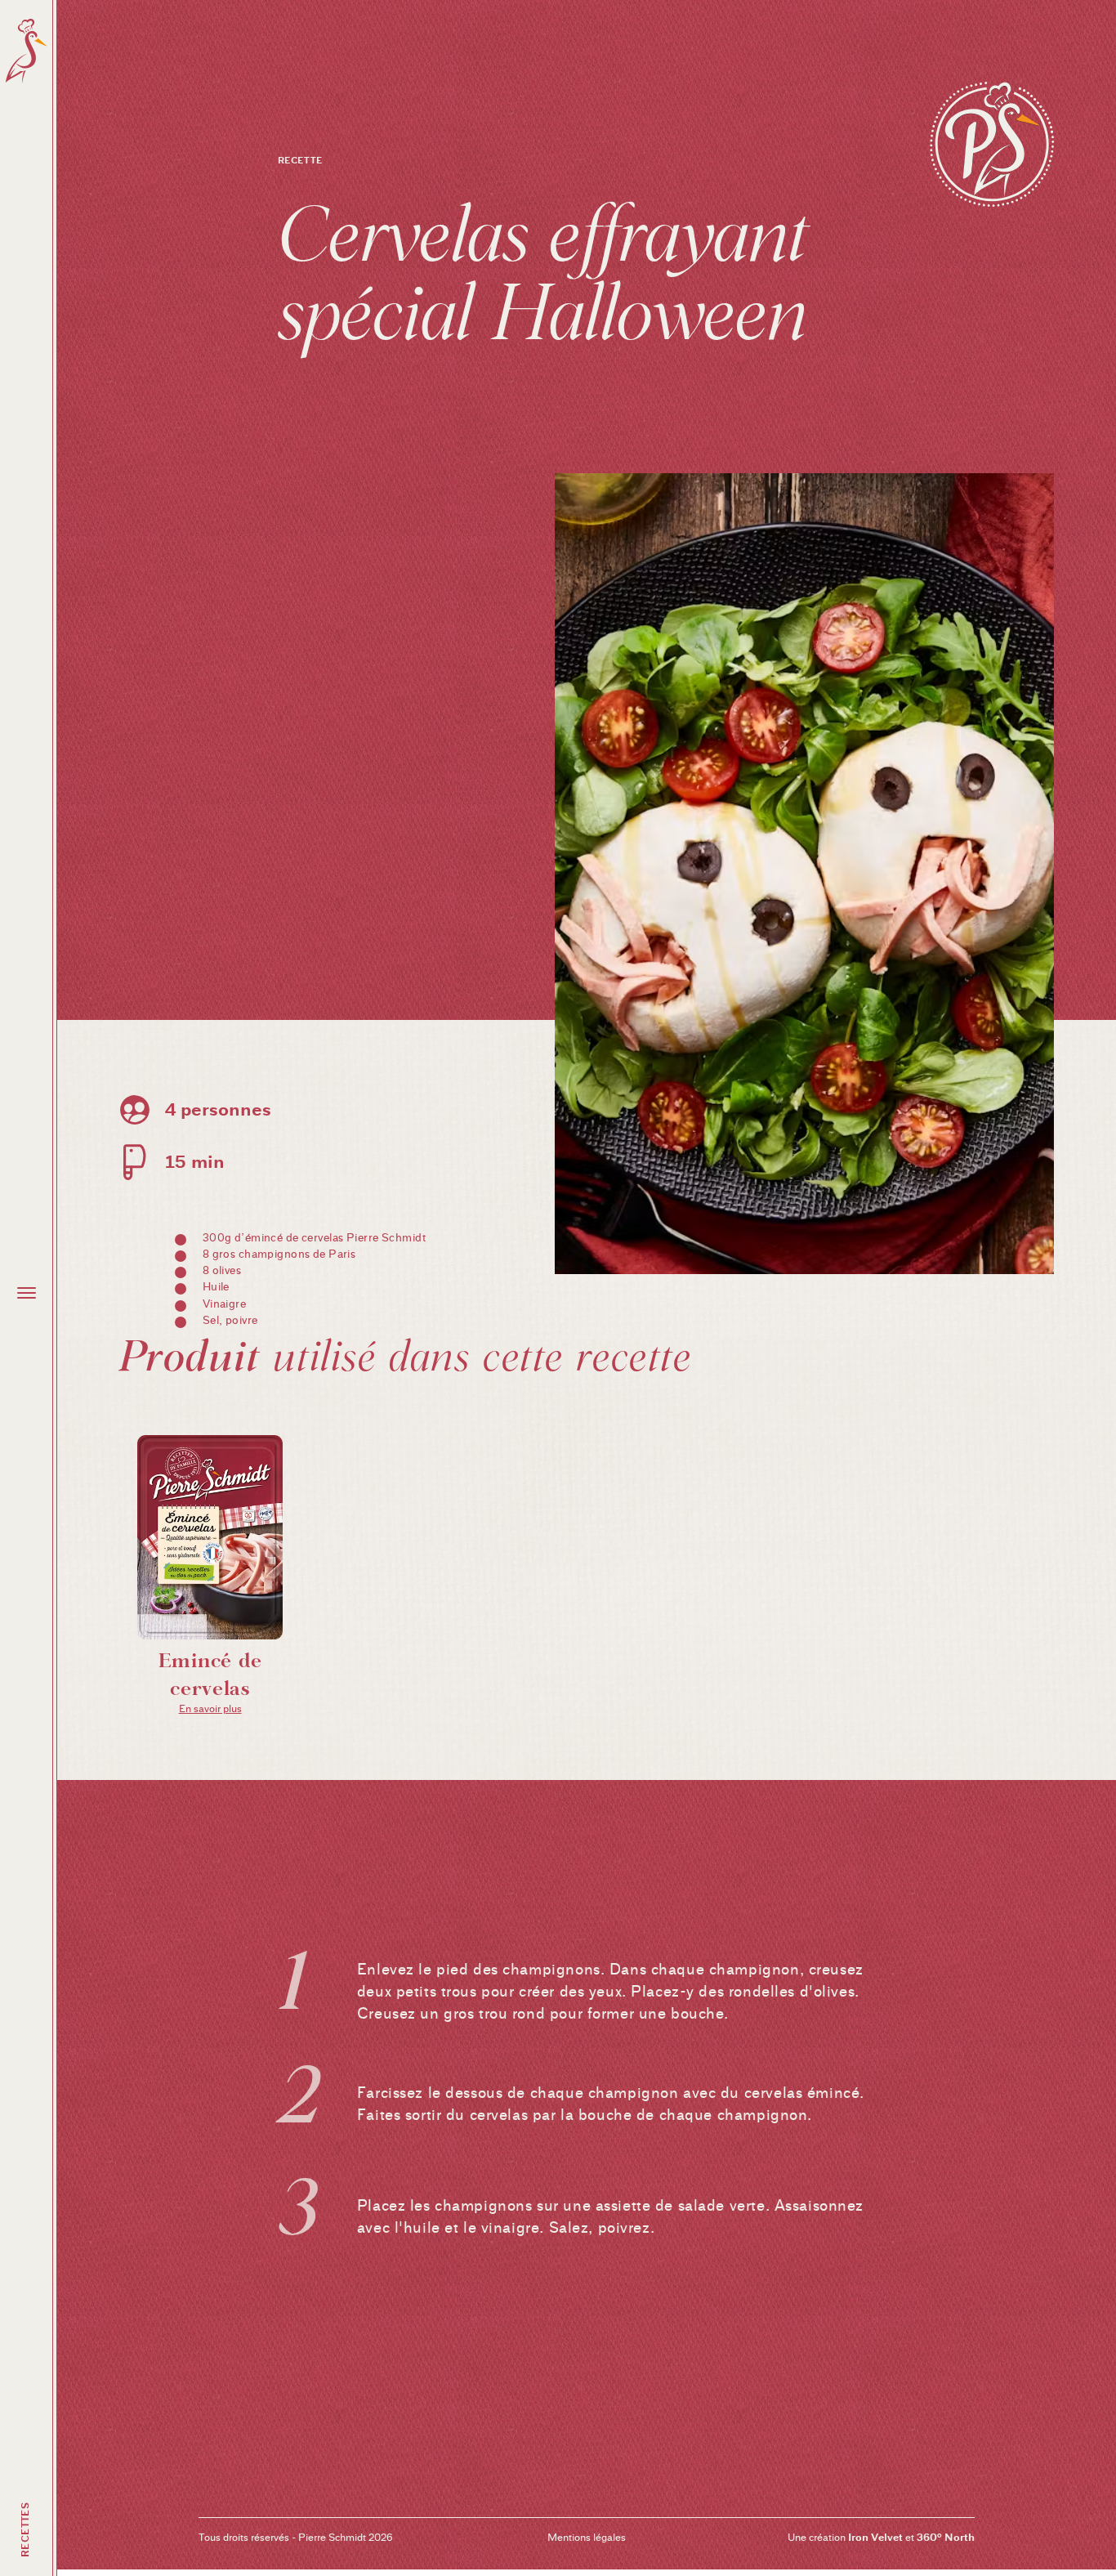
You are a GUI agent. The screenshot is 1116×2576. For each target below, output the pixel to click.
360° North (946, 2537)
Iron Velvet (875, 2537)
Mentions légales (587, 2537)
